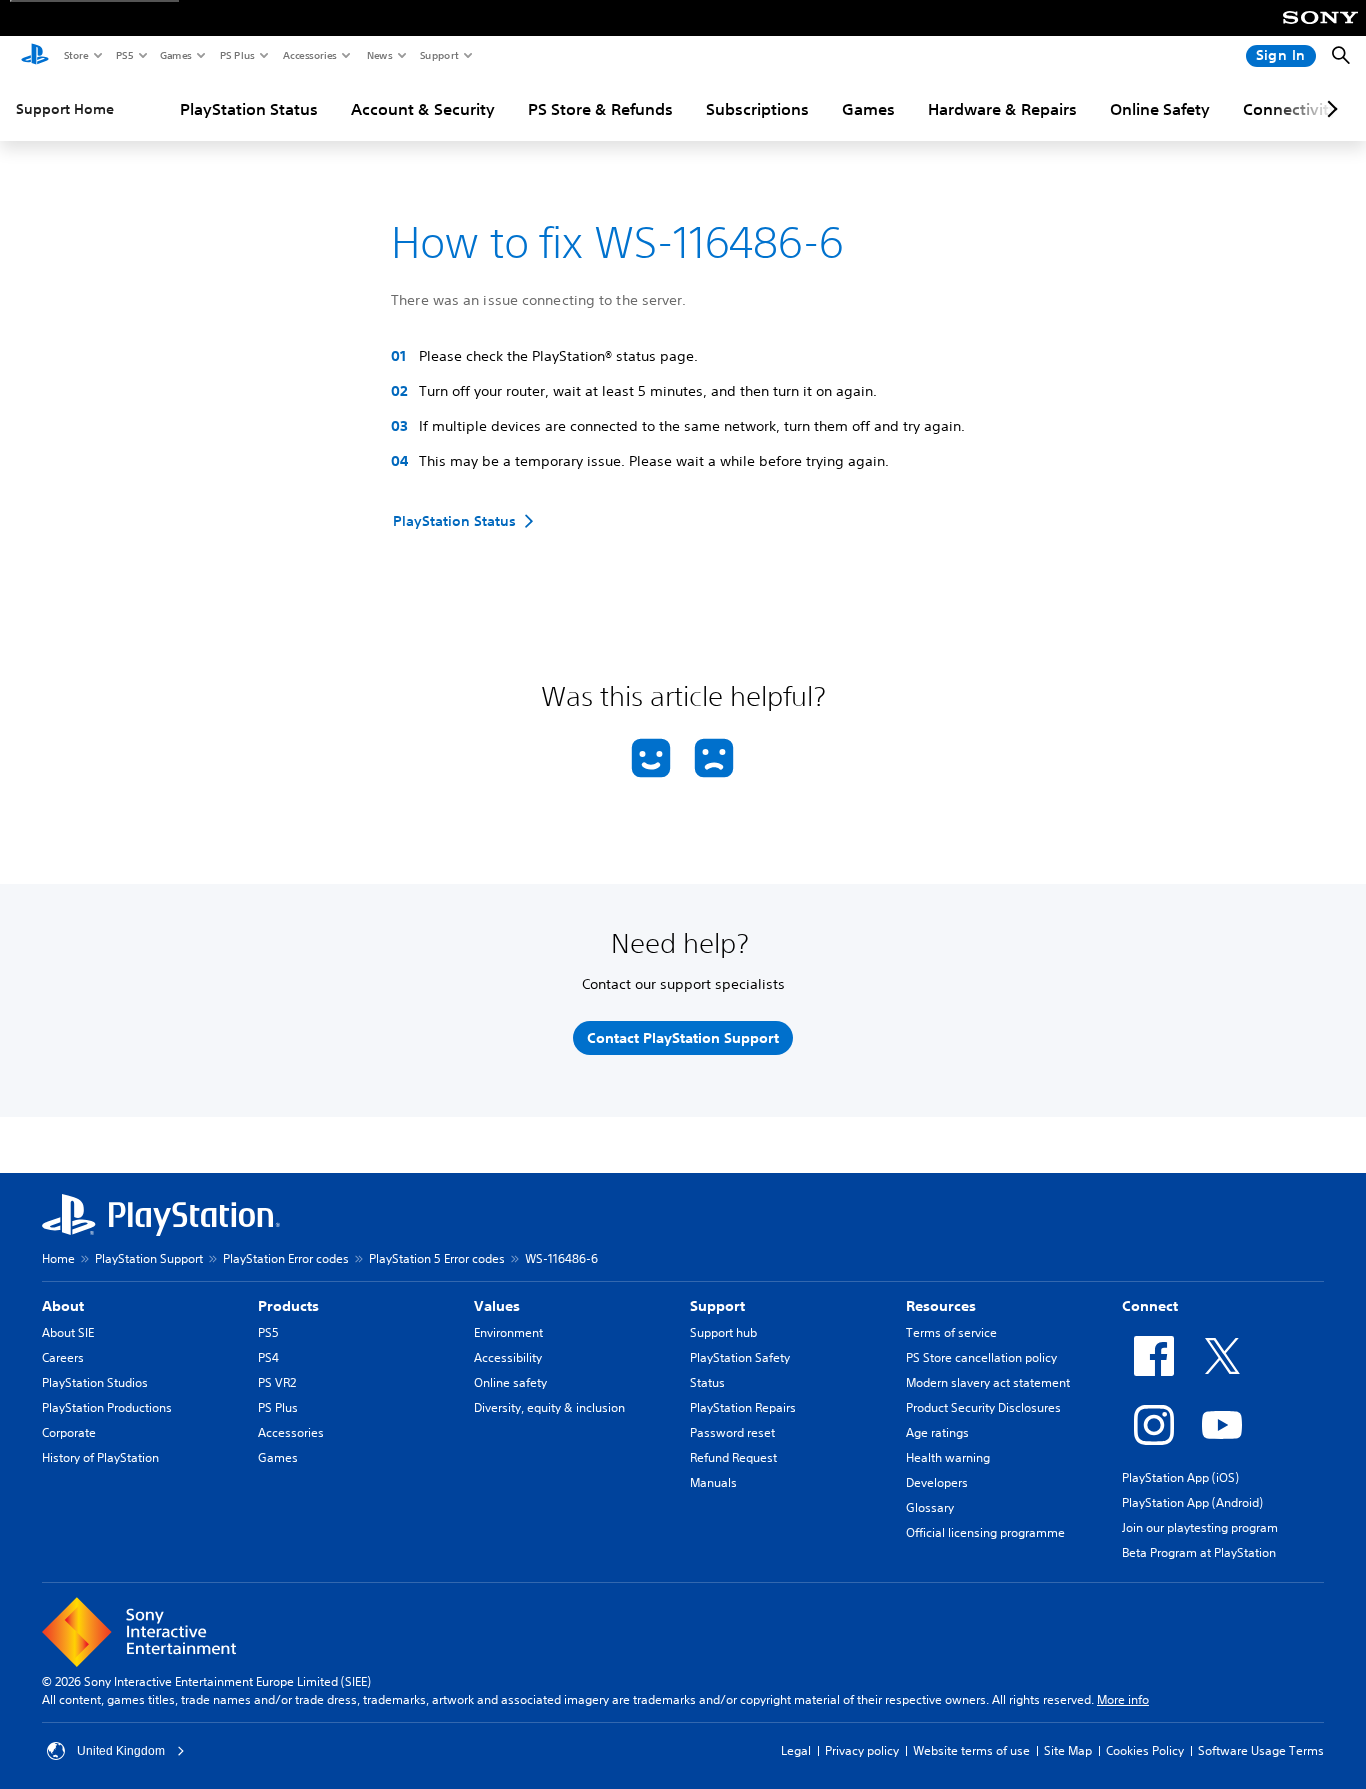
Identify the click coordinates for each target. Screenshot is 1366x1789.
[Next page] (1329, 109)
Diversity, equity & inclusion (549, 1407)
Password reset (732, 1432)
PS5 (123, 55)
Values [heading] (497, 1306)
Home (58, 1258)
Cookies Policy (1145, 1750)
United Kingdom (121, 1751)
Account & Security (423, 109)
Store (75, 55)
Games (175, 55)
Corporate (69, 1432)
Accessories (309, 55)
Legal (796, 1750)
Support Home (65, 109)
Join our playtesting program (1200, 1527)
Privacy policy (862, 1750)
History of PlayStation (100, 1457)
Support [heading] (717, 1306)
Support (438, 55)
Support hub (723, 1332)
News (379, 55)
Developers (937, 1482)
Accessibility (508, 1357)
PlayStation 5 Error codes (437, 1258)
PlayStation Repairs (743, 1407)
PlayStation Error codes (286, 1258)
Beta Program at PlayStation (1199, 1552)
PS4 (268, 1357)
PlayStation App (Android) (1192, 1502)
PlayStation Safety (740, 1357)
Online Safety (1160, 109)
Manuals (713, 1482)
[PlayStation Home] (35, 56)
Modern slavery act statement (988, 1382)
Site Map (1068, 1750)
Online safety (510, 1382)
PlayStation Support (149, 1258)
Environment (508, 1332)
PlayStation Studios (95, 1382)
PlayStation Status (249, 109)
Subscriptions (757, 109)
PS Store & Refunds (600, 109)
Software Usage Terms (1261, 1750)
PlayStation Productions (107, 1407)
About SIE (68, 1332)
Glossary (930, 1507)
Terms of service (951, 1332)
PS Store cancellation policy (981, 1357)
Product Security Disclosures (983, 1407)
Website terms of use (971, 1750)
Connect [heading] (1150, 1306)
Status (707, 1382)
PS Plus (236, 55)
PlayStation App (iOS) (1180, 1477)
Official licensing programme (985, 1532)
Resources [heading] (941, 1306)
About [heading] (63, 1306)
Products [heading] (288, 1306)
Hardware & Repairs (1002, 109)
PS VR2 (277, 1382)
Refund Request (733, 1457)
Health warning (948, 1457)
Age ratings (937, 1432)
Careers (63, 1357)
